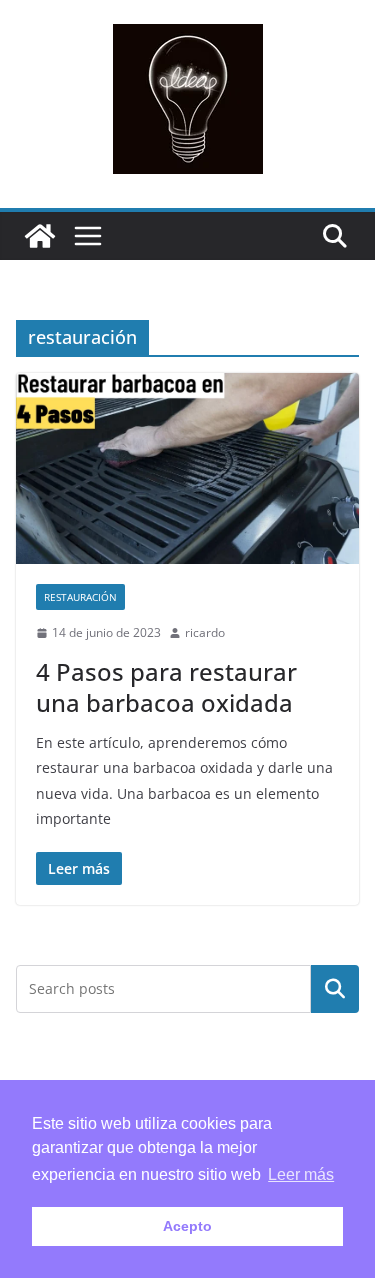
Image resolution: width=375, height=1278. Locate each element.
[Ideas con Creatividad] (40, 236)
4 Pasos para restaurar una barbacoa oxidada (166, 687)
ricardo (205, 632)
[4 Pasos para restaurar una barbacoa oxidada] (187, 468)
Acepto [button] (187, 1226)
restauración (80, 597)
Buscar (335, 989)
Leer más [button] (301, 1174)
